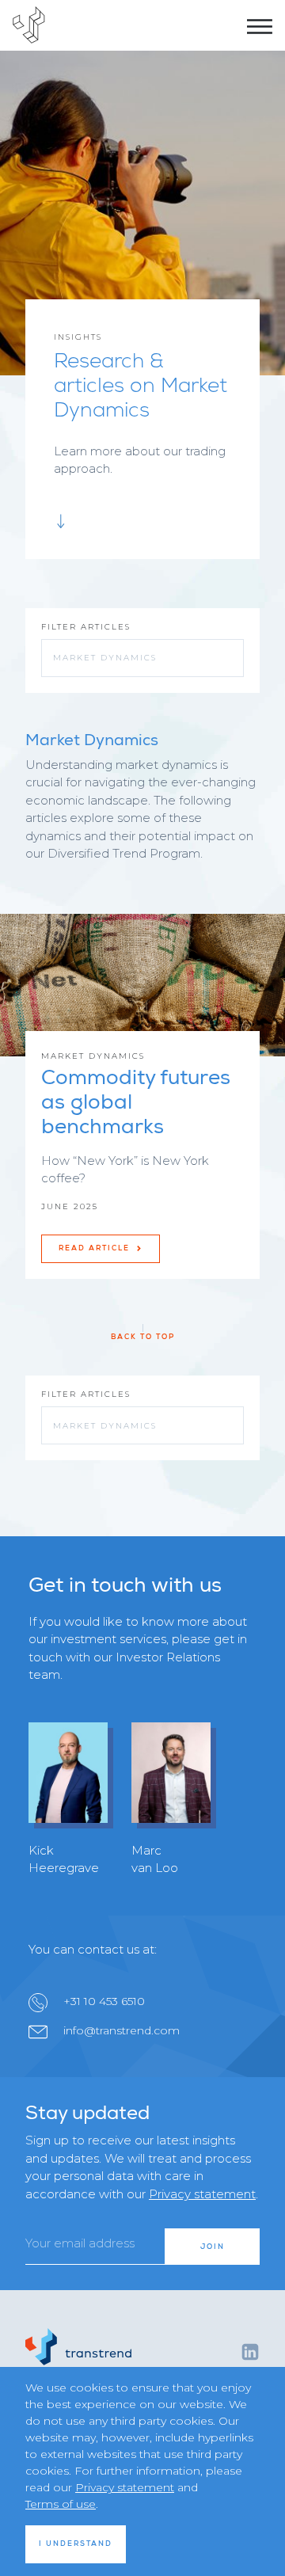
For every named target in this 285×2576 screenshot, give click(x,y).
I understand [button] (76, 2544)
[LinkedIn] (250, 2351)
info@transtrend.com (122, 2030)
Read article (96, 1248)
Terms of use (61, 2504)
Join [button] (213, 2247)
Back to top (143, 1337)
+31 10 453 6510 (104, 2001)
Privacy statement (202, 2194)
